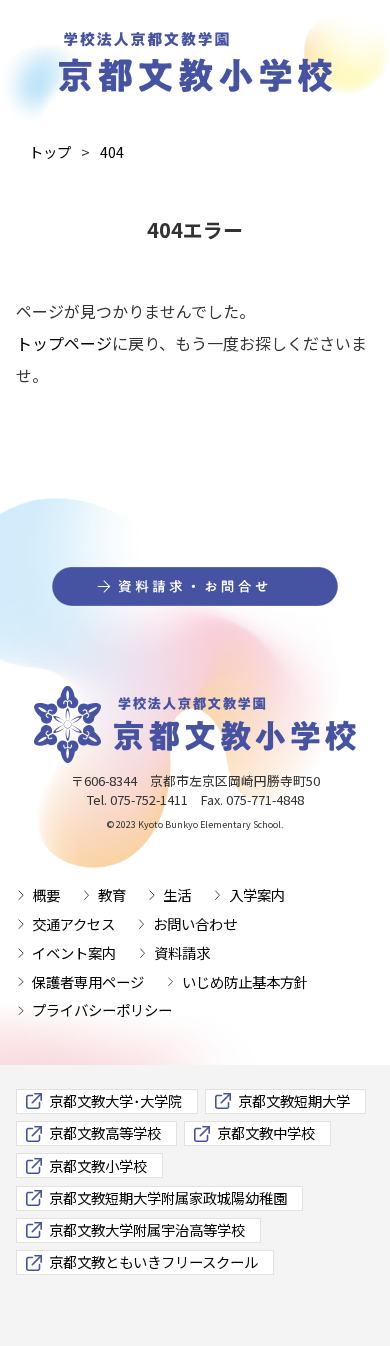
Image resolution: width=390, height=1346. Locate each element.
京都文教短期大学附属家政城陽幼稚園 (168, 1197)
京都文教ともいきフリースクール (153, 1261)
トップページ (64, 343)
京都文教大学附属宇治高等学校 (147, 1229)
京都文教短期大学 (294, 1100)
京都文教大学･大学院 (115, 1100)
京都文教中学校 (266, 1132)
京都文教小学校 (98, 1165)
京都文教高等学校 (105, 1132)
